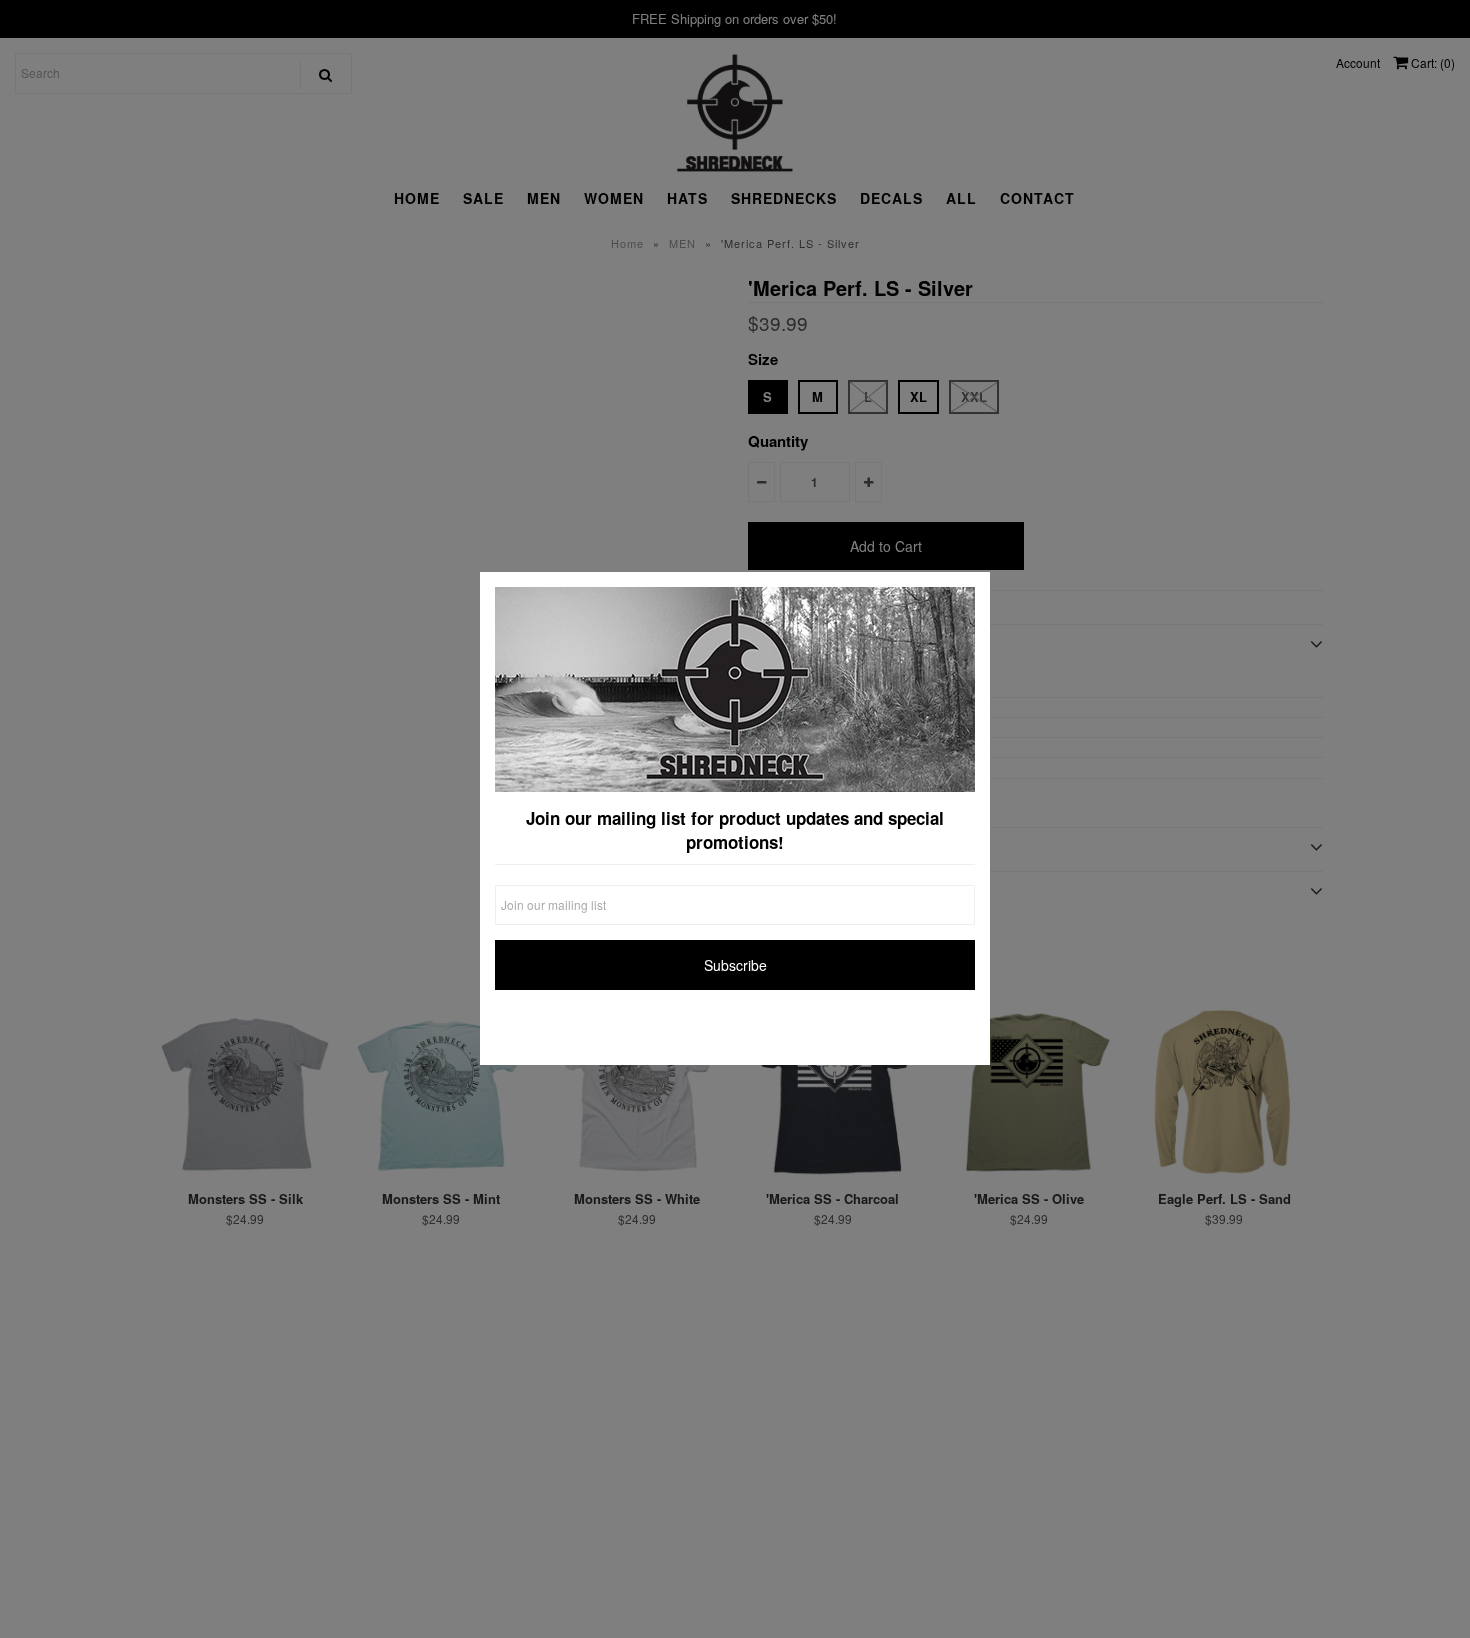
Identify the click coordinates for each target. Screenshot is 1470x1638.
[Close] (970, 592)
